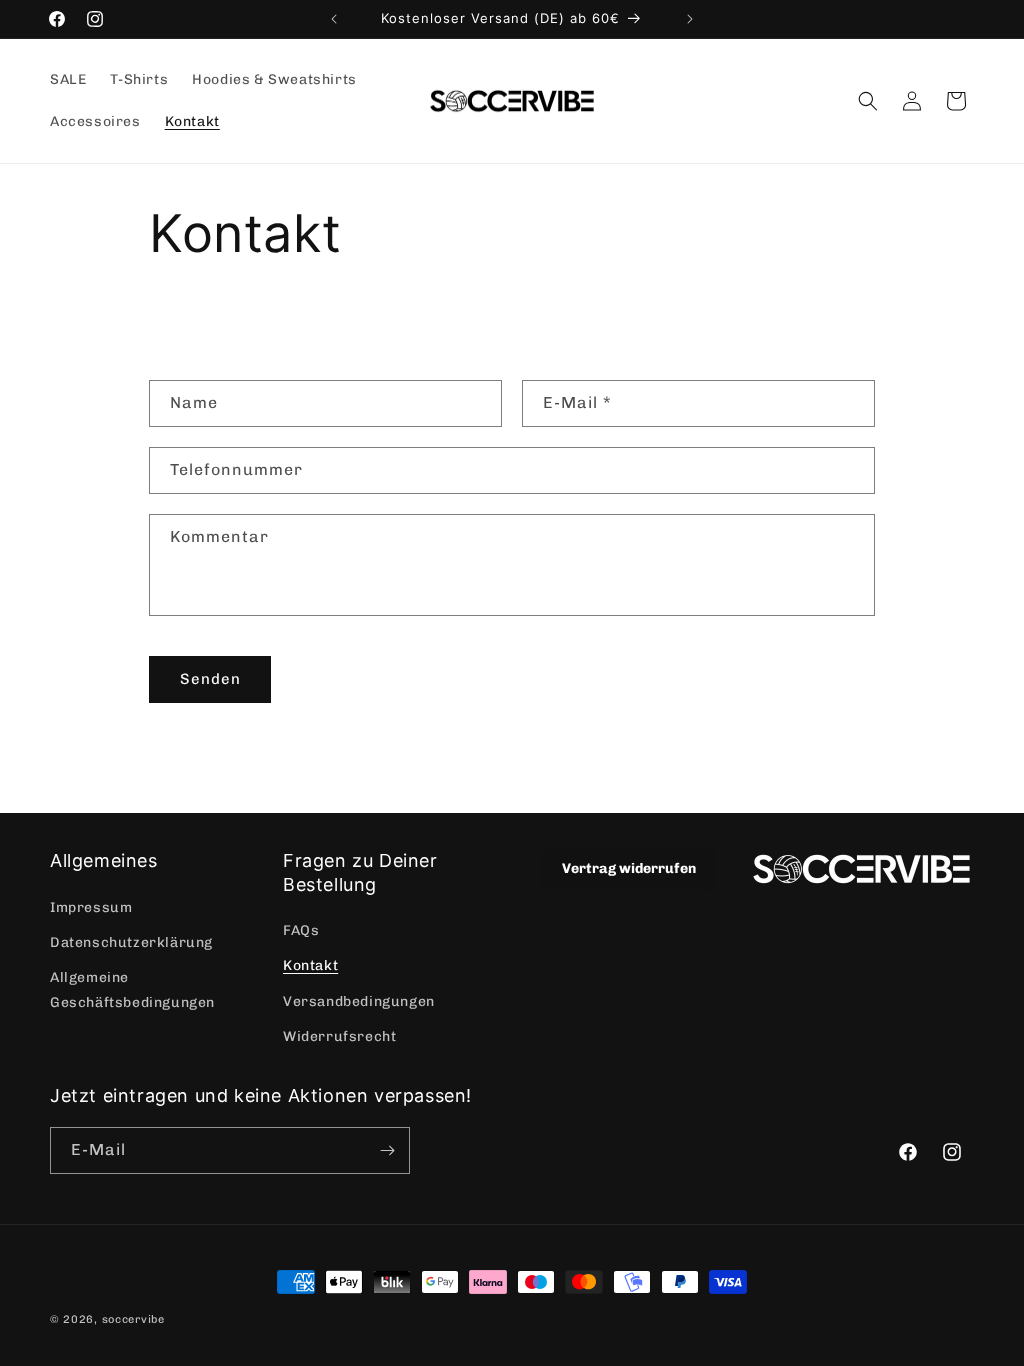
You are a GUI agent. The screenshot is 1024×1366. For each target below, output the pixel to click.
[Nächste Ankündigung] (690, 19)
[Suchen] (868, 101)
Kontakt (310, 965)
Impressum (91, 907)
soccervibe (133, 1319)
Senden (210, 679)
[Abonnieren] (387, 1150)
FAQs (301, 930)
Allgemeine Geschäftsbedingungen (132, 990)
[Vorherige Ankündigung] (334, 19)
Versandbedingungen (359, 1001)
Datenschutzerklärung (131, 942)
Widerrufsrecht (339, 1036)
